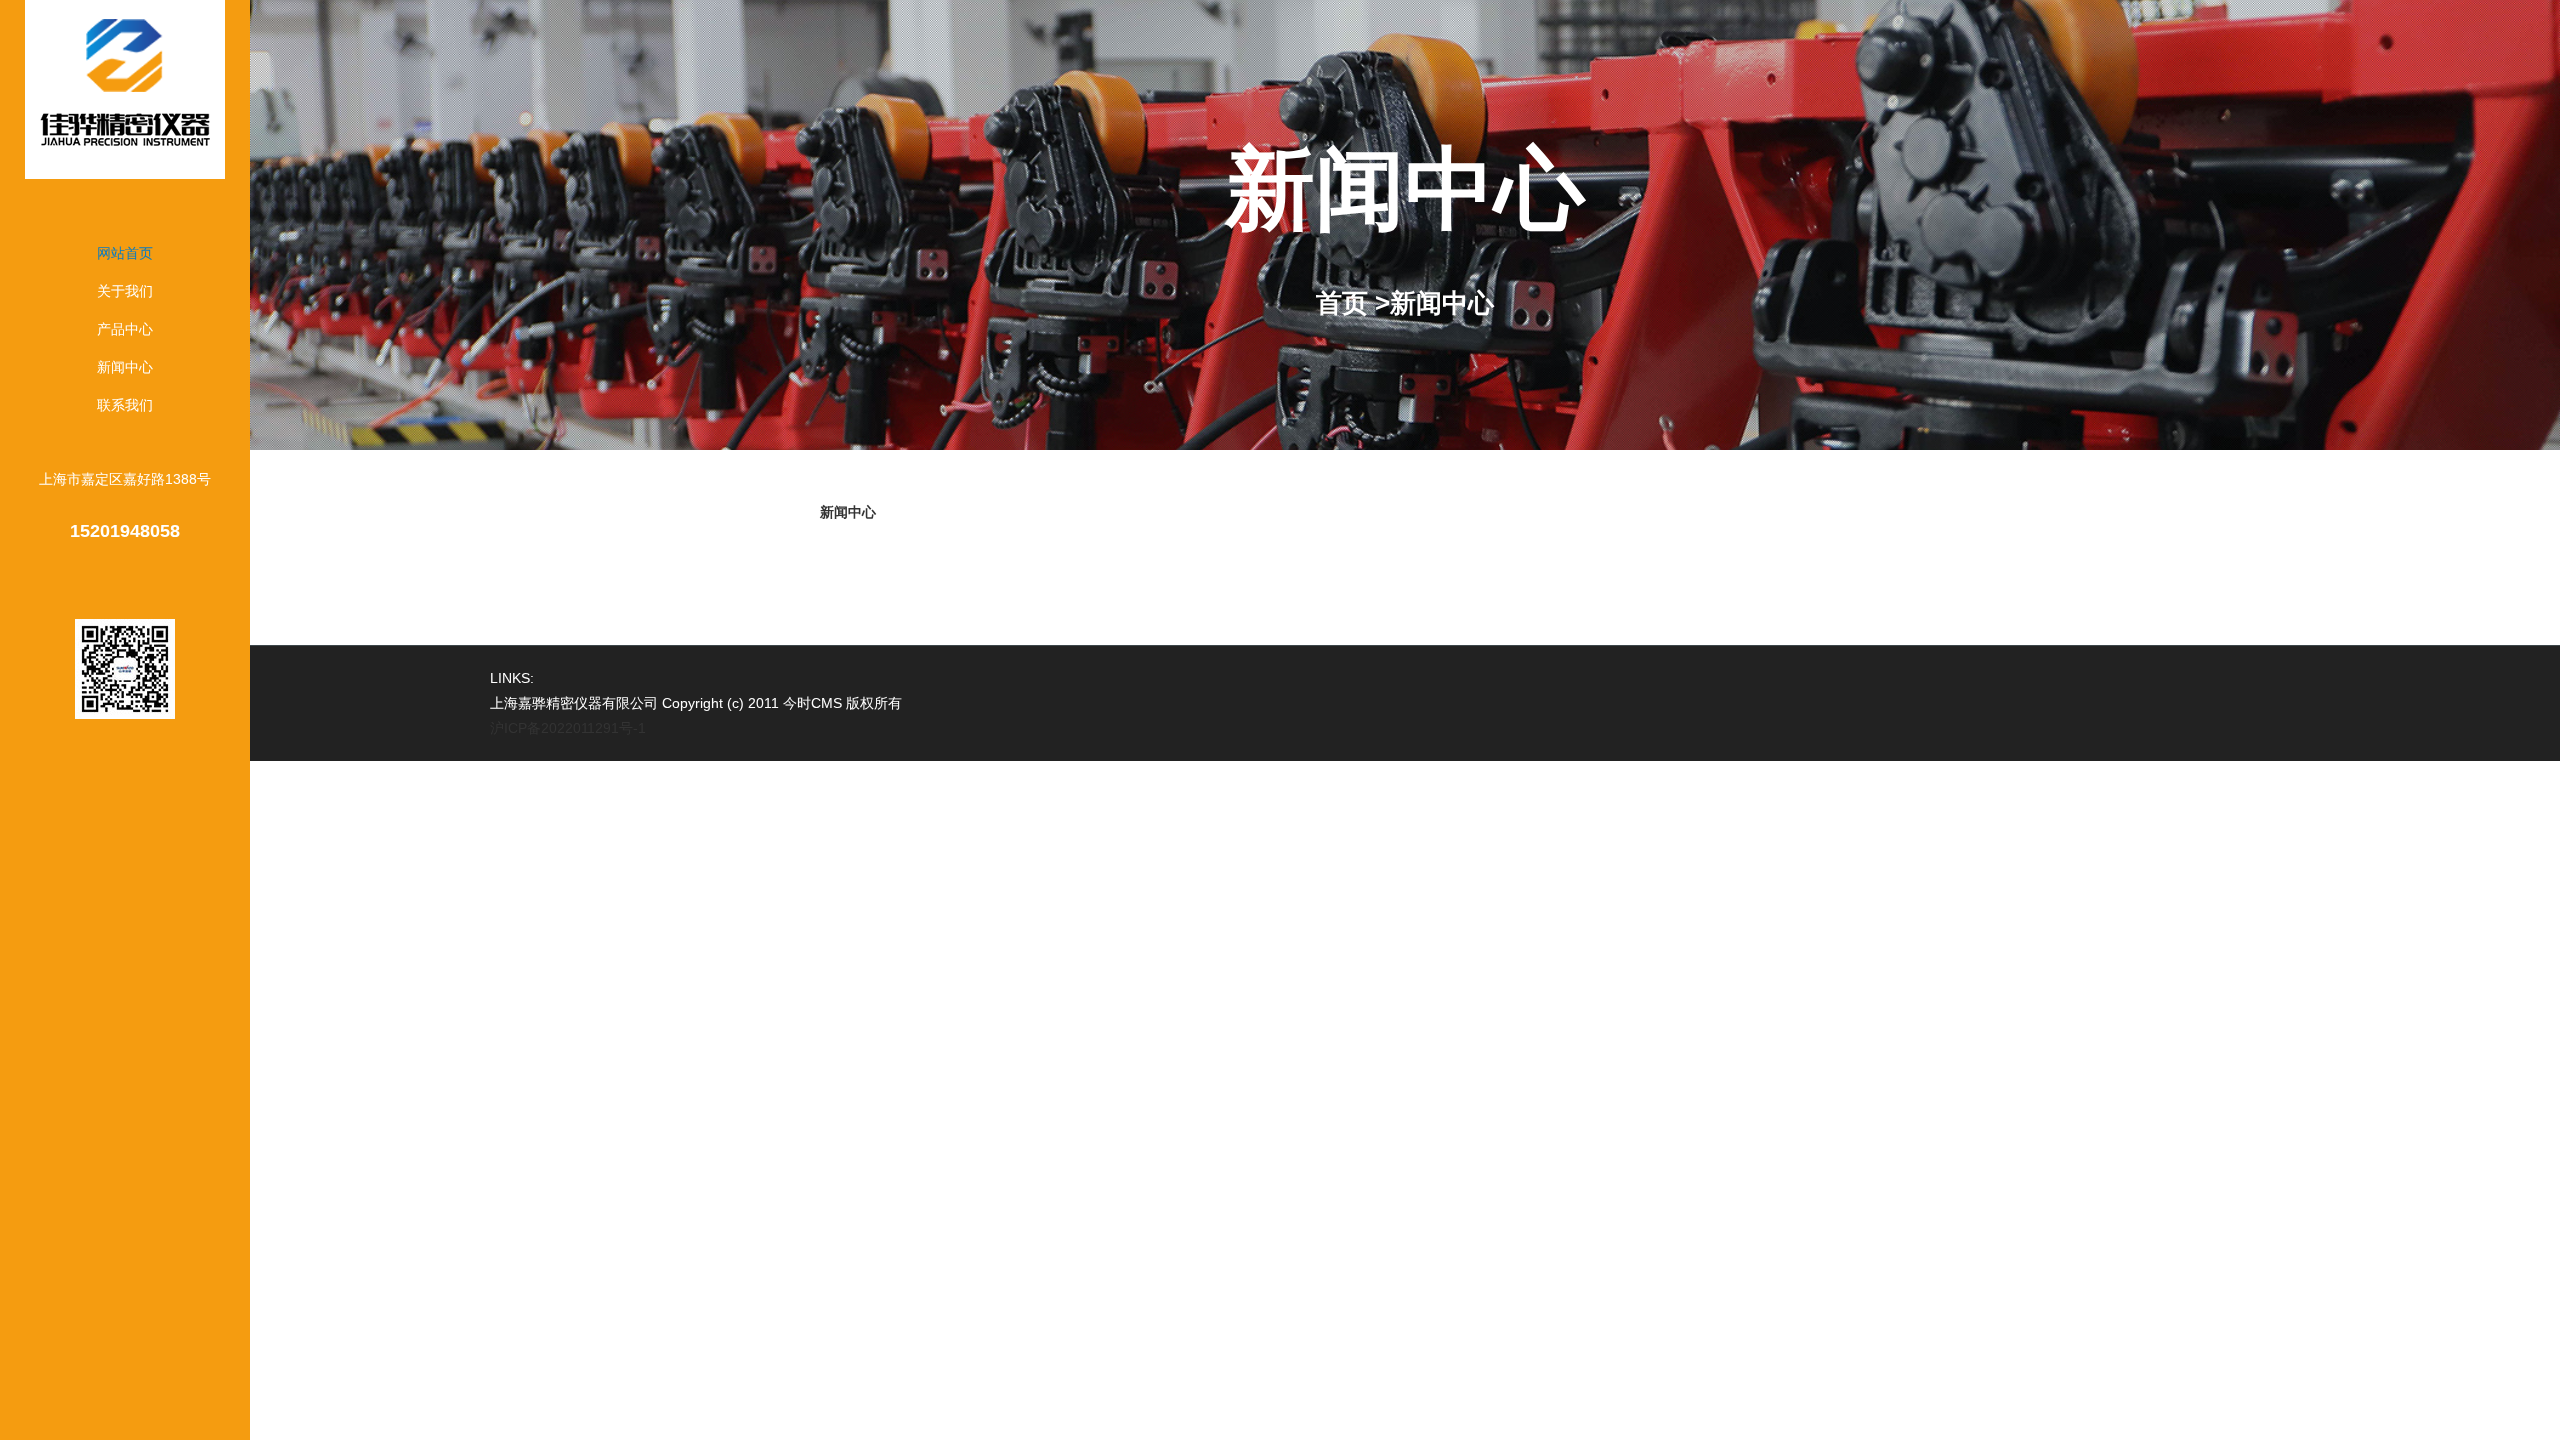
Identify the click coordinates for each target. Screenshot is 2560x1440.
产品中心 (125, 329)
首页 (1342, 303)
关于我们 (125, 291)
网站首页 (125, 253)
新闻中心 (125, 367)
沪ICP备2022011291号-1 (568, 728)
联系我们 (125, 405)
